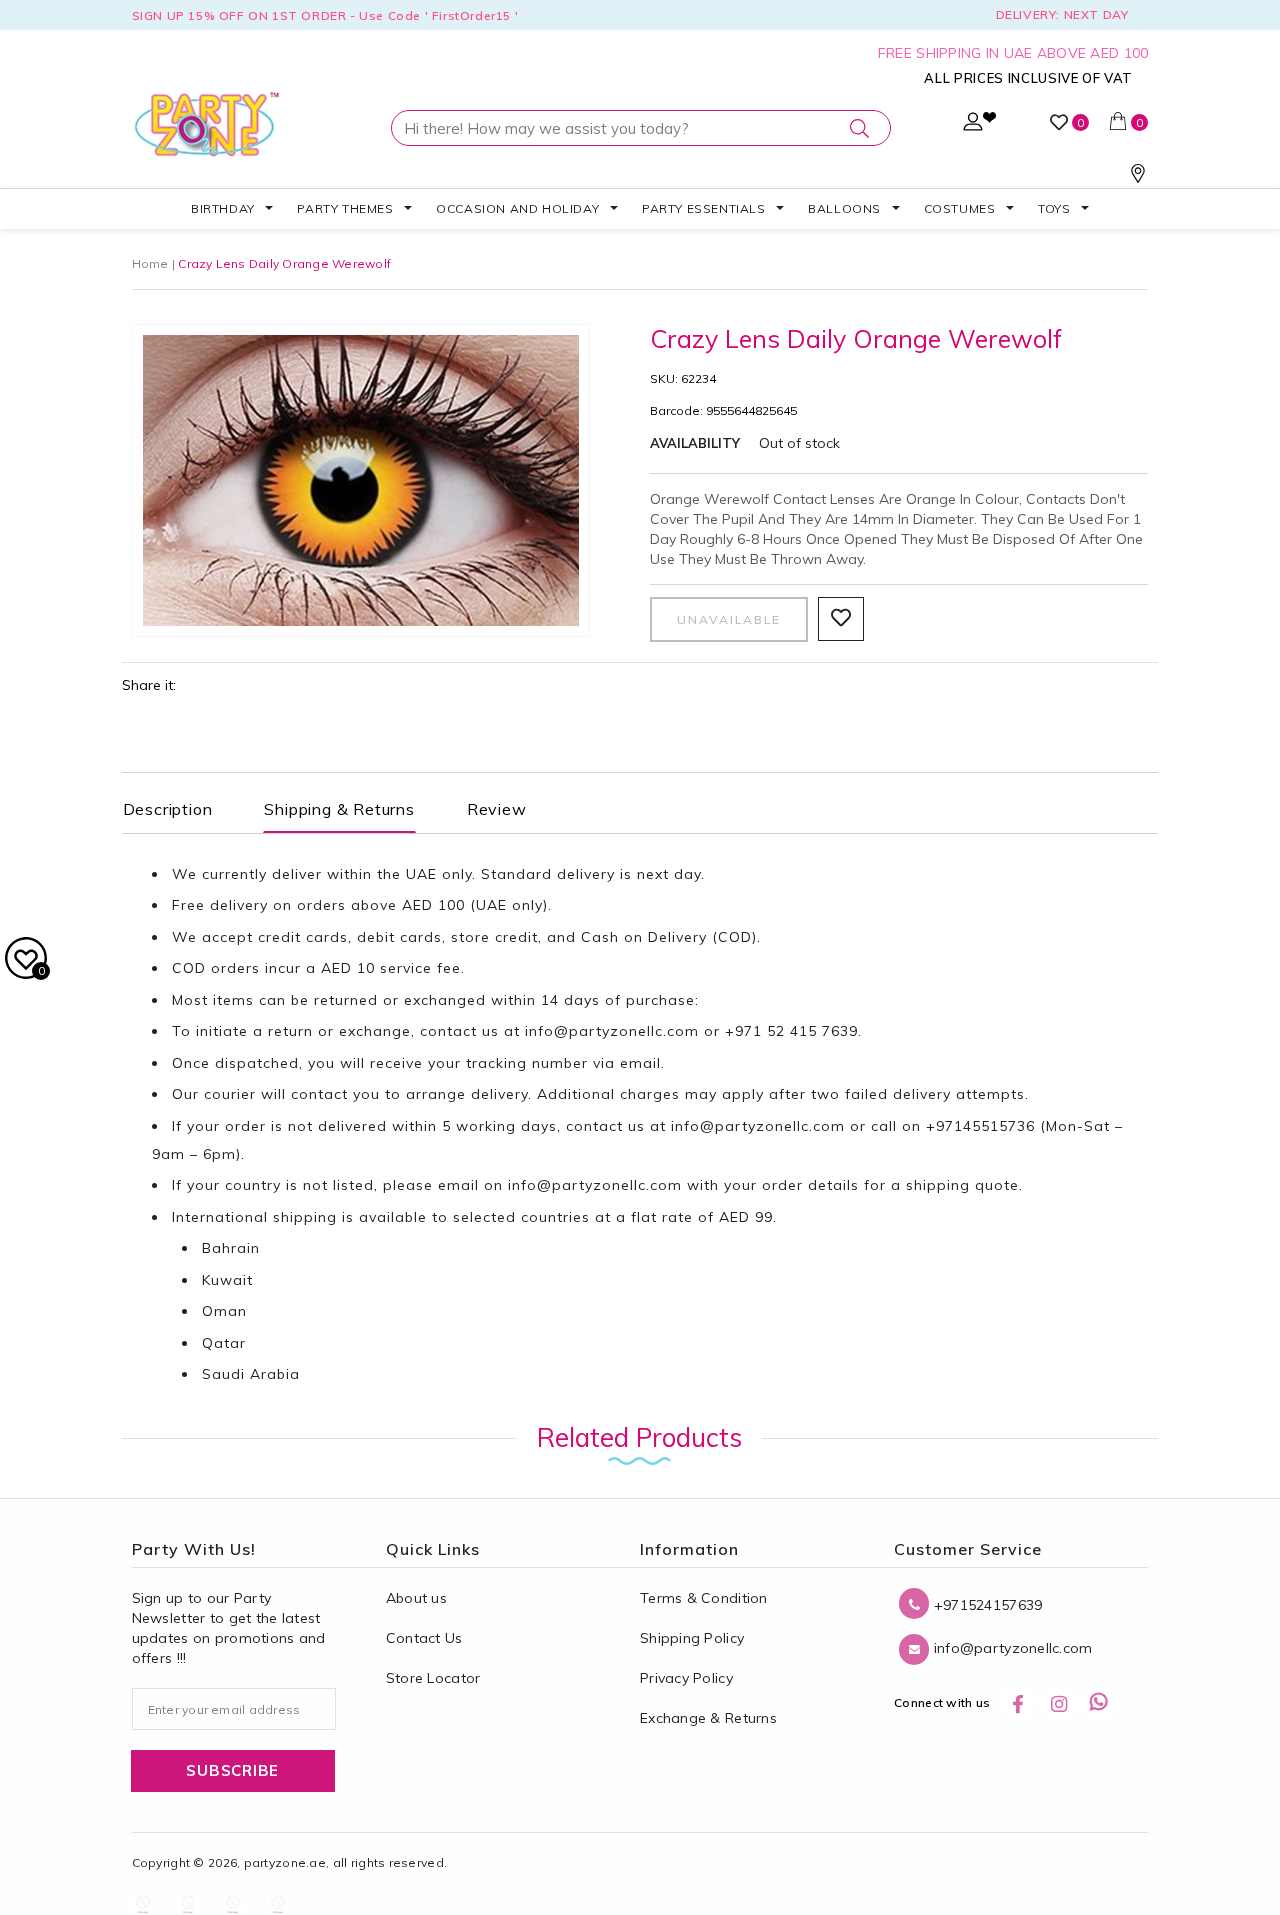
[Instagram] (1059, 1703)
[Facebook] (1018, 1703)
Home (150, 263)
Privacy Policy (686, 1678)
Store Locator (433, 1678)
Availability (695, 443)
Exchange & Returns (708, 1718)
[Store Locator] (1138, 178)
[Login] (973, 126)
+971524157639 (985, 1605)
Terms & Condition (704, 1598)
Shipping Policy (692, 1638)
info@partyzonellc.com (612, 1031)
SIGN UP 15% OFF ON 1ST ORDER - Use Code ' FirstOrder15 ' (325, 15)
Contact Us (424, 1638)
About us (416, 1598)
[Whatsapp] (1099, 1703)
